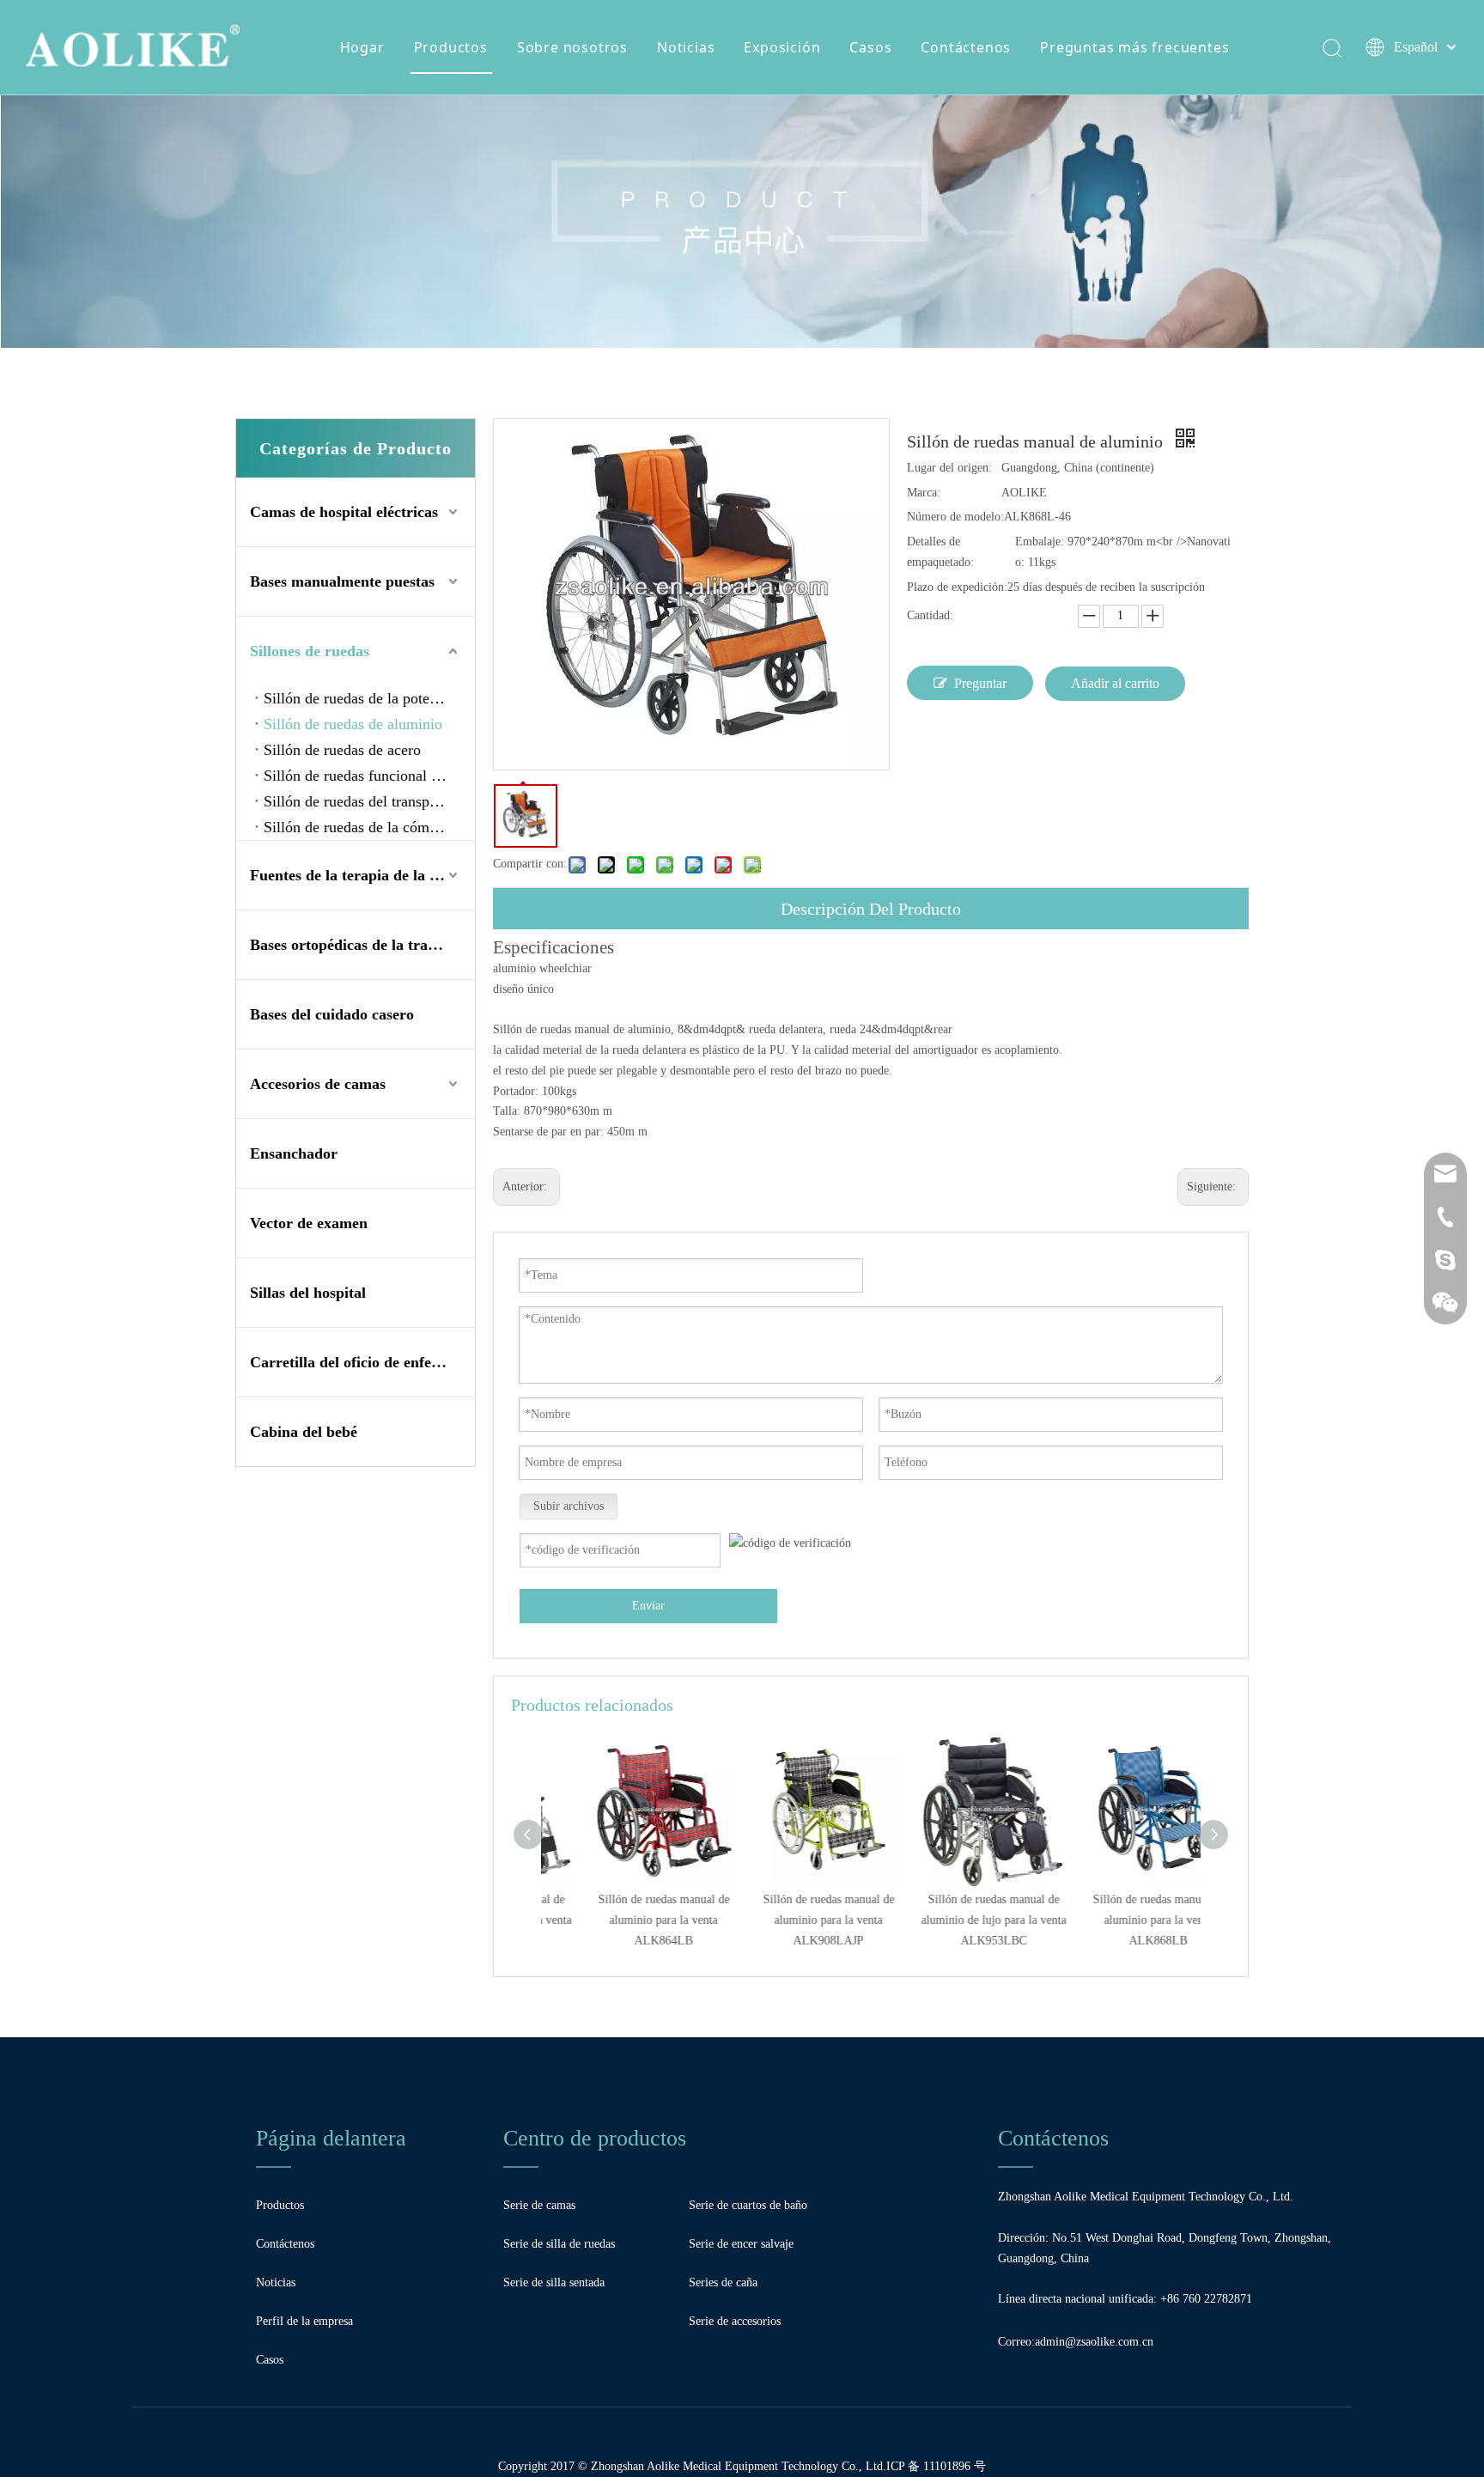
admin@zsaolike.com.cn (1094, 2342)
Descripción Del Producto (871, 909)
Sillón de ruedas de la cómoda (358, 827)
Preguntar (980, 683)
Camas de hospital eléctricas (344, 512)
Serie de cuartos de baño (748, 2205)
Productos (451, 47)
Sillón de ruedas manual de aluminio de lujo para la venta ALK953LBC (954, 1920)
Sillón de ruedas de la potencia (359, 698)
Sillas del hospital (308, 1293)
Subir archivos (569, 1506)
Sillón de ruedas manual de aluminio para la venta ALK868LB (1119, 1920)
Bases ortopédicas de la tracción (356, 945)
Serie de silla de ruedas (559, 2244)
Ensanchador (294, 1153)
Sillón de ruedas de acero (342, 750)
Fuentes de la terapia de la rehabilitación (362, 875)
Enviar (648, 1606)
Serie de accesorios (735, 2321)
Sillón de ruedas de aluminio (353, 724)
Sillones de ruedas (310, 651)
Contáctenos (966, 47)
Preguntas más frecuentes (1134, 47)
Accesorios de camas (318, 1084)
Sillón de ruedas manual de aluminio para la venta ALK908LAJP (789, 1920)
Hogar (362, 47)
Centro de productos (595, 2138)
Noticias (686, 47)
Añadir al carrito (1115, 683)
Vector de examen (309, 1223)
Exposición (782, 47)
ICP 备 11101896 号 (936, 2466)
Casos (870, 47)
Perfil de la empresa (304, 2321)
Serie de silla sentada (554, 2282)
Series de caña (723, 2282)
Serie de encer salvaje (741, 2244)
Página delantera (331, 2138)
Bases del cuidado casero (332, 1014)
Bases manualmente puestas (342, 581)
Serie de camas (539, 2205)
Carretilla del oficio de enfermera (361, 1362)
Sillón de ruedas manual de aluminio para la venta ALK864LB (624, 1920)
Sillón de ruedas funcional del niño (369, 776)
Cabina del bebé (304, 1432)
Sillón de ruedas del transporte (359, 801)
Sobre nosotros (572, 47)
